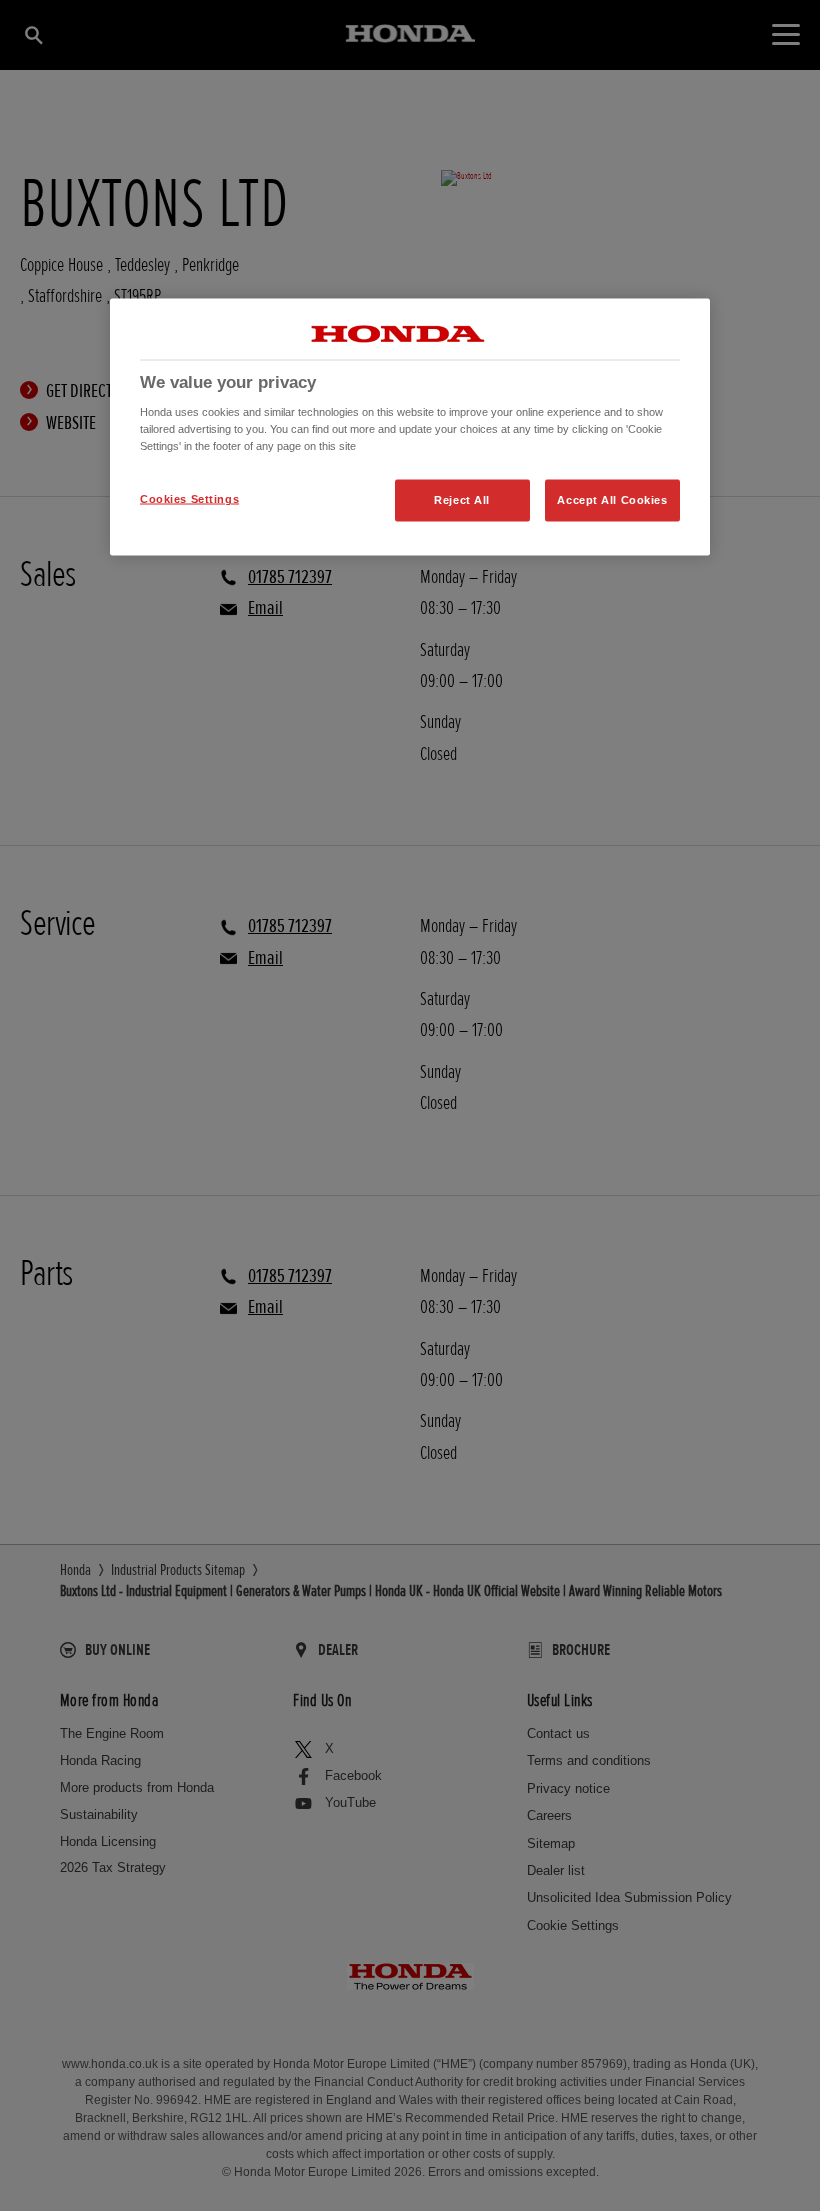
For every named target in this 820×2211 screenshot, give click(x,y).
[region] (410, 427)
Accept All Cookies (612, 500)
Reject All (462, 500)
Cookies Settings (189, 499)
